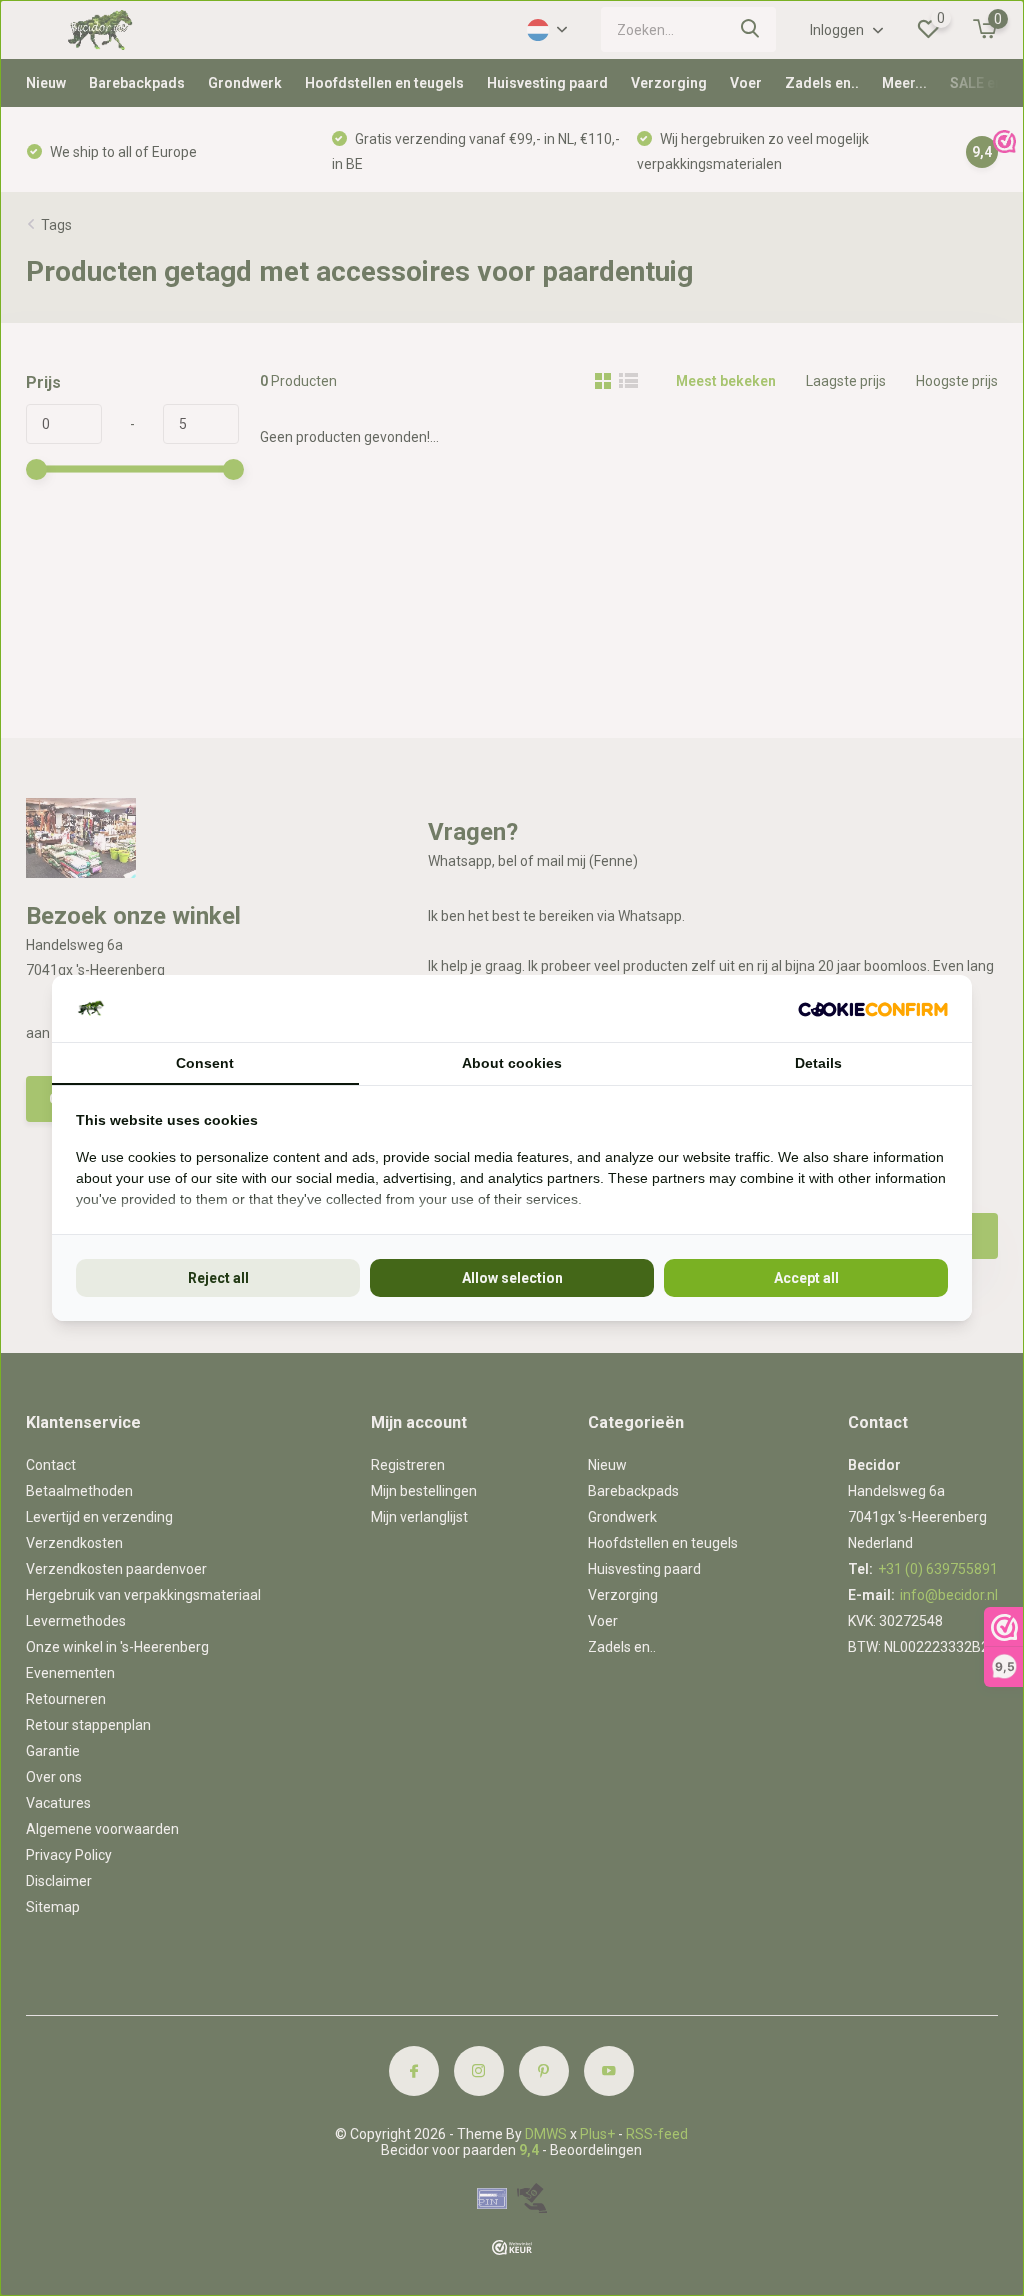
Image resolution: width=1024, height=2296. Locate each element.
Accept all (806, 1278)
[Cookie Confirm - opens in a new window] (873, 1008)
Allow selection (512, 1278)
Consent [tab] (205, 1063)
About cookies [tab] (512, 1063)
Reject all (218, 1278)
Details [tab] (818, 1063)
